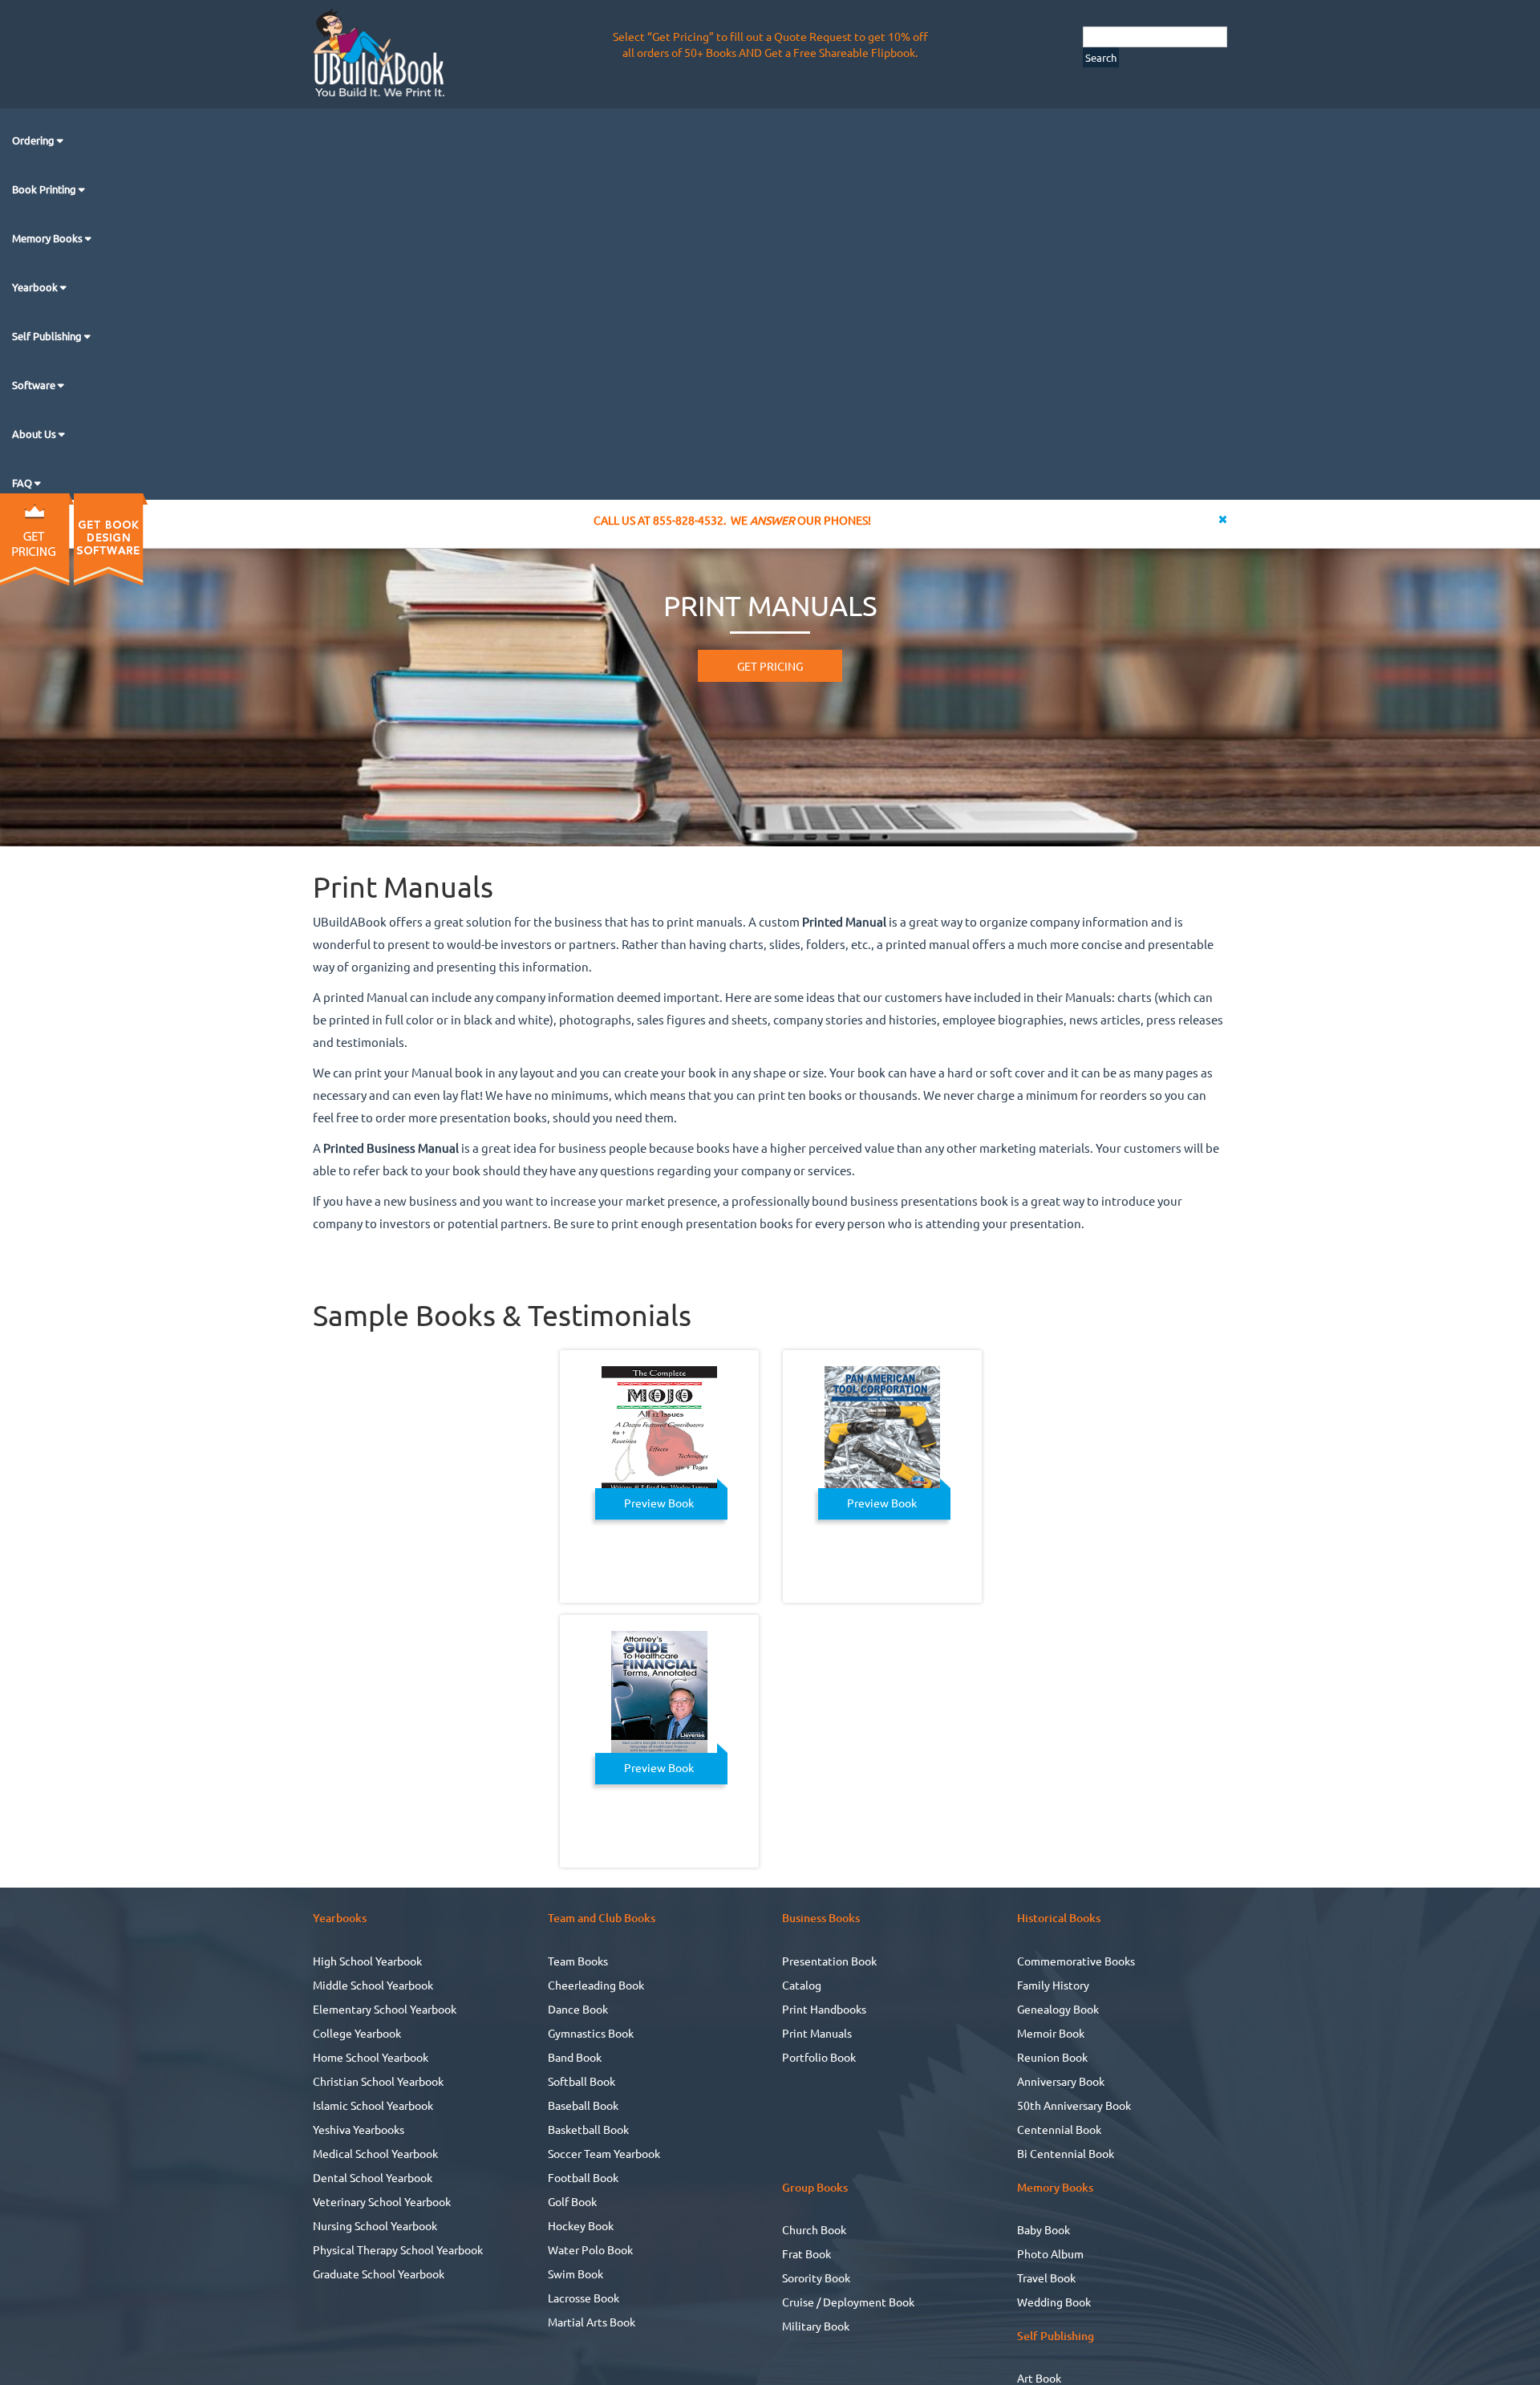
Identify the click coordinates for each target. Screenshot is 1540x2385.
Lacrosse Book (584, 2298)
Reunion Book (1052, 2057)
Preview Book (659, 1503)
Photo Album (1050, 2253)
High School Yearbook (367, 1961)
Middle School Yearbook (373, 1985)
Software (35, 385)
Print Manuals (817, 2033)
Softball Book (582, 2081)
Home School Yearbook (371, 2057)
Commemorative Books (1076, 1961)
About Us (35, 434)
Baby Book (1044, 2229)
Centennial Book (1059, 2129)
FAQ (23, 483)
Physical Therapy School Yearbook (398, 2249)
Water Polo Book (590, 2249)
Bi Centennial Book (1066, 2153)
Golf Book (572, 2201)
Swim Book (575, 2273)
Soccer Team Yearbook (604, 2153)
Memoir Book (1051, 2033)
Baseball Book (583, 2105)
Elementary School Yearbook (385, 2009)
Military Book (816, 2326)
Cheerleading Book (596, 1985)
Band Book (575, 2057)
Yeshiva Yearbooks (359, 2129)
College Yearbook (357, 2033)
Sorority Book (816, 2278)
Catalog (802, 1985)
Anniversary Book (1061, 2081)
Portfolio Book (819, 2057)
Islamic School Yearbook (373, 2105)
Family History (1053, 1985)
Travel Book (1046, 2278)
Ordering (34, 140)
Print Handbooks (824, 2009)
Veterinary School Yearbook (382, 2201)
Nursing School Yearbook (375, 2225)
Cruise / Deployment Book (848, 2302)
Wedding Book (1054, 2302)
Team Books (578, 1961)
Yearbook (36, 287)
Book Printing (45, 189)
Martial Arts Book (592, 2322)
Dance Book (578, 2009)
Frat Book (806, 2253)
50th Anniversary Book (1074, 2105)
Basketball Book (588, 2129)
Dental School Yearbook (373, 2177)
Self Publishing (48, 336)
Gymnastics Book (591, 2033)
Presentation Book (829, 1961)
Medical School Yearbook (375, 2153)
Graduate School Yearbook (379, 2273)
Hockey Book (581, 2225)
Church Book (814, 2229)
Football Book (583, 2177)
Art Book (1039, 2378)
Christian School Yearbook (378, 2081)
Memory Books (49, 238)
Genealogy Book (1058, 2009)
